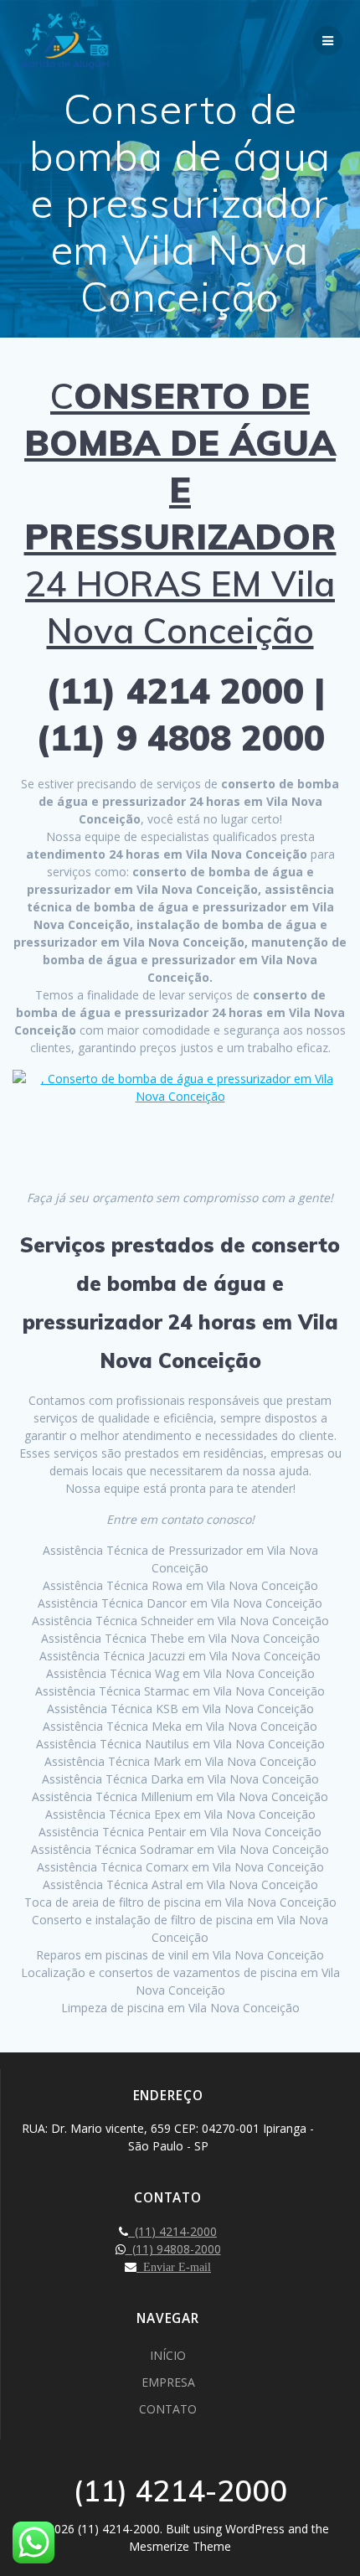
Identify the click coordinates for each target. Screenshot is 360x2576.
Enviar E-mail (174, 2267)
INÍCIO (168, 2355)
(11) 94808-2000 (173, 2249)
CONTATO (168, 2409)
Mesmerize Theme (180, 2546)
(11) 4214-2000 (172, 2231)
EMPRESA (168, 2382)
